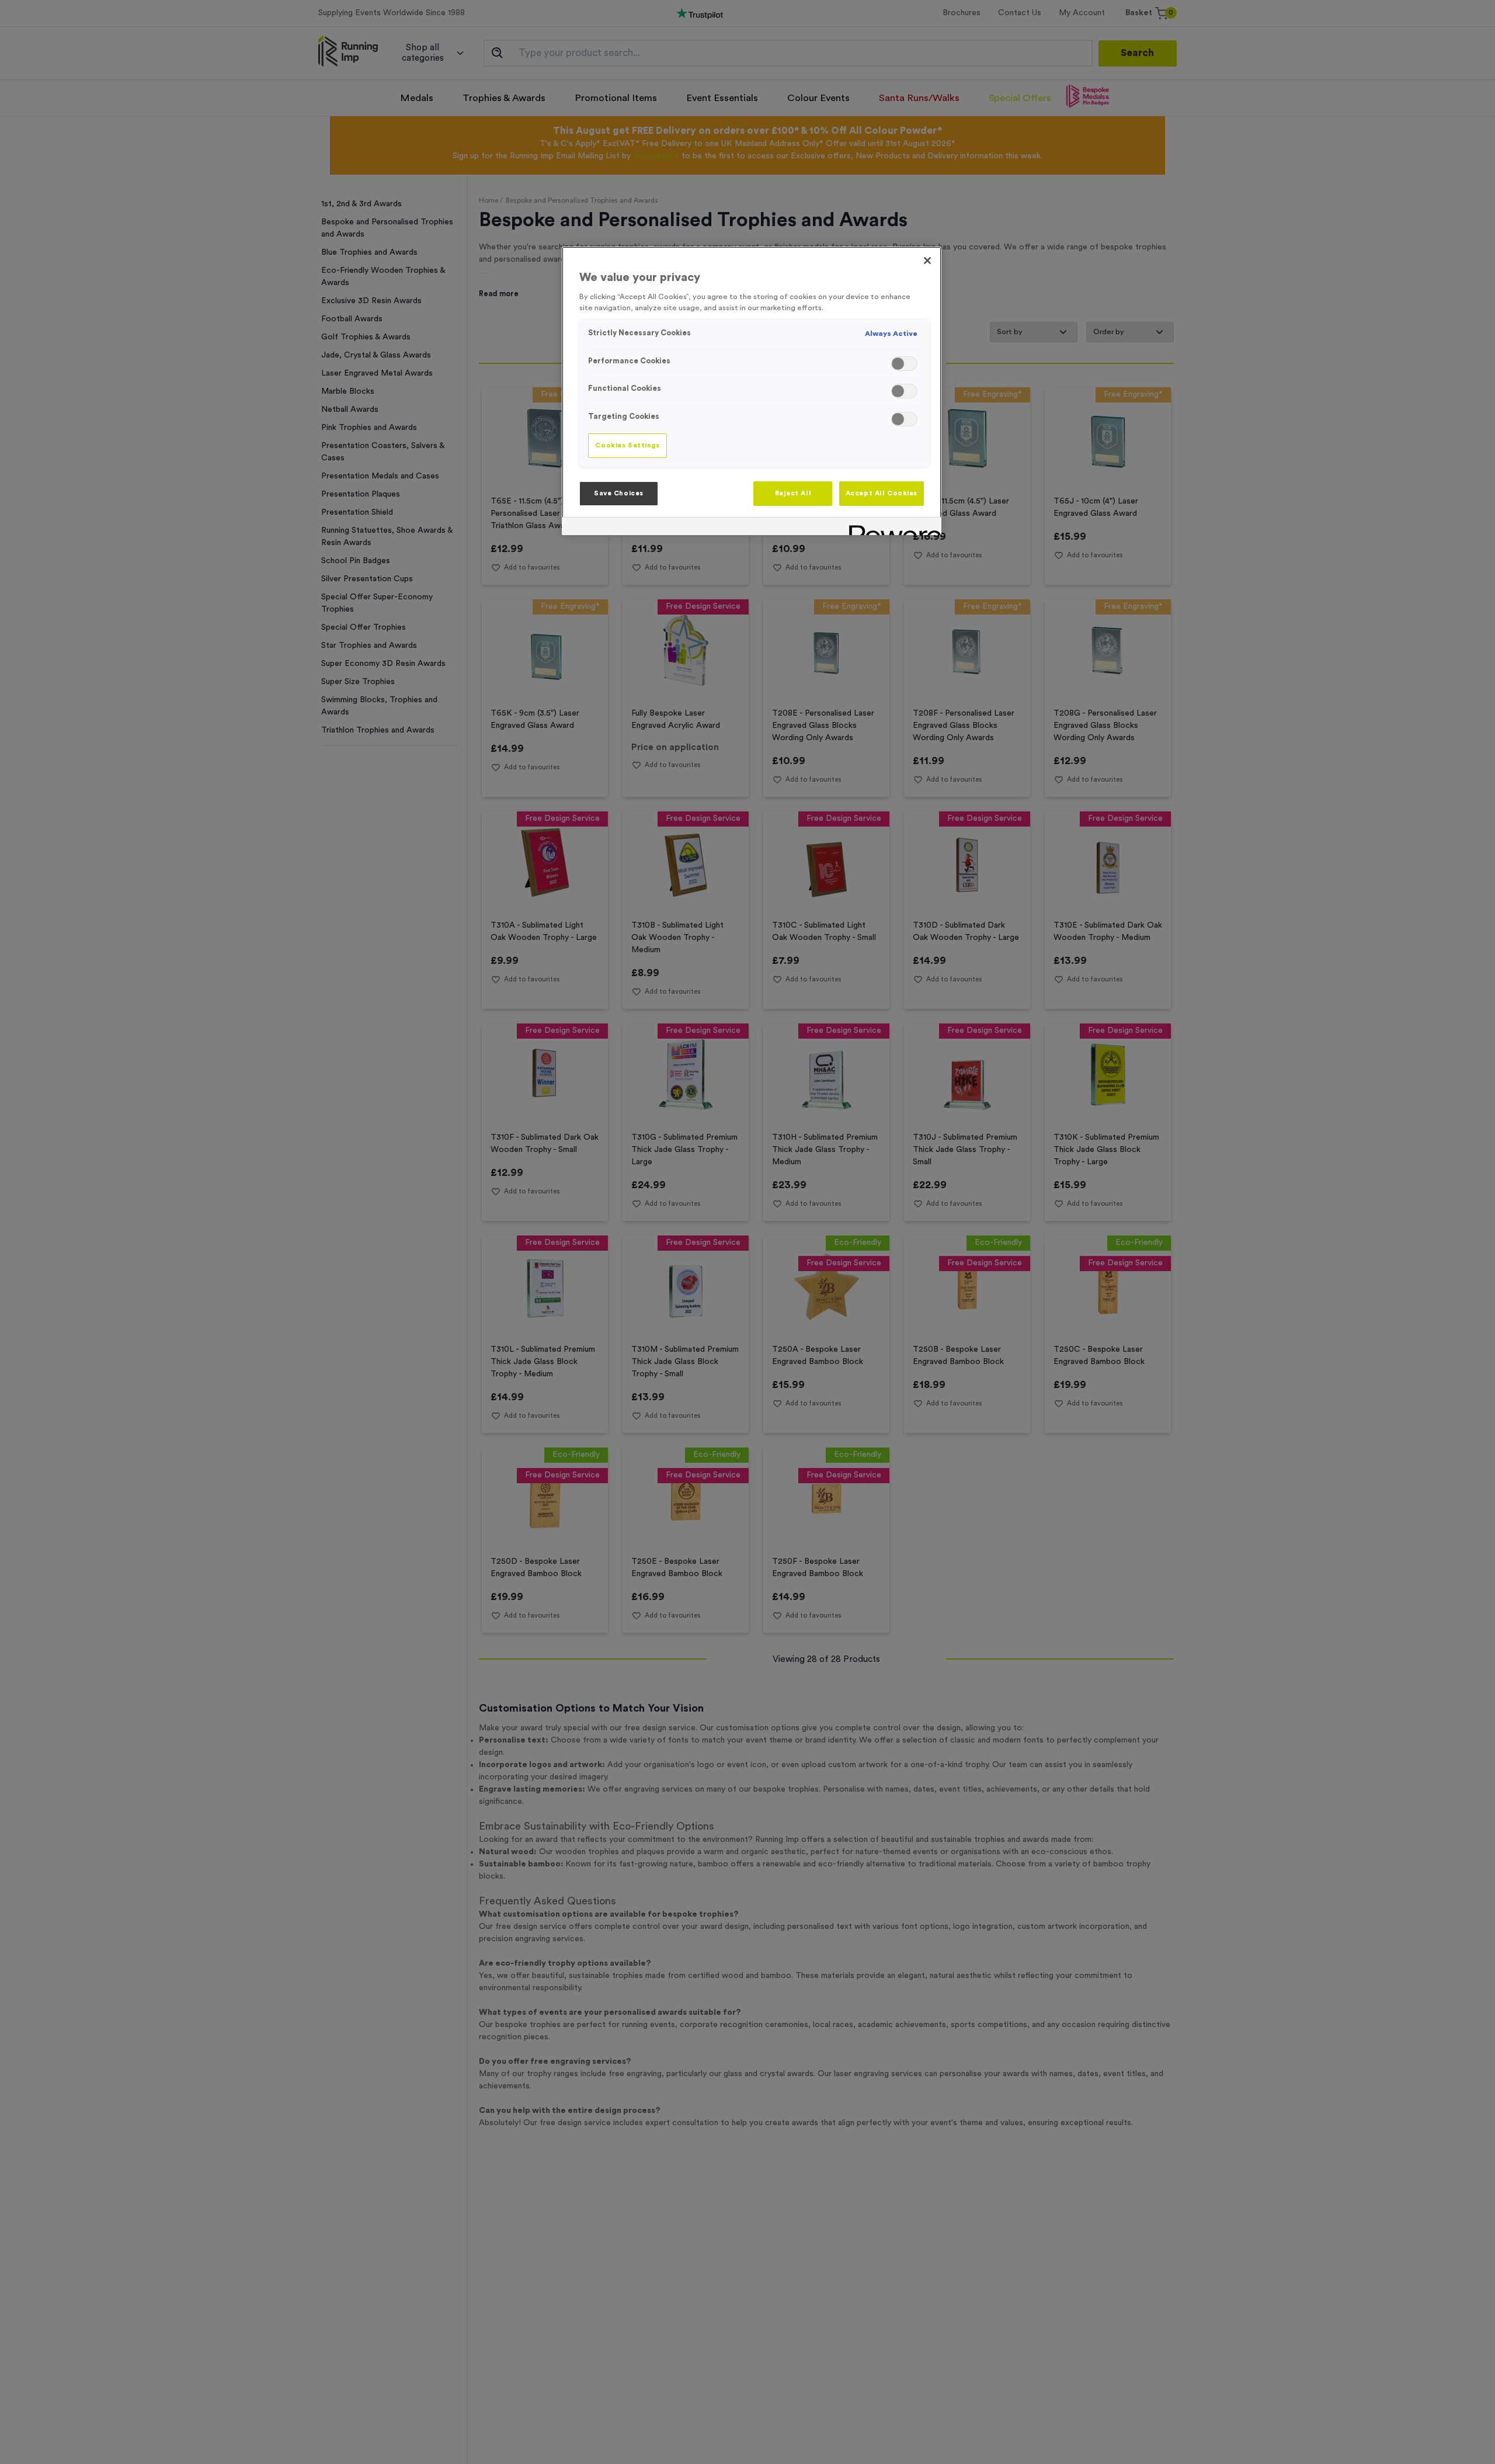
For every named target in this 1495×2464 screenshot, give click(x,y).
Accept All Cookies (882, 493)
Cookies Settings (627, 445)
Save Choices (619, 493)
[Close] (927, 261)
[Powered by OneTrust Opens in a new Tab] (891, 528)
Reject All (793, 493)
